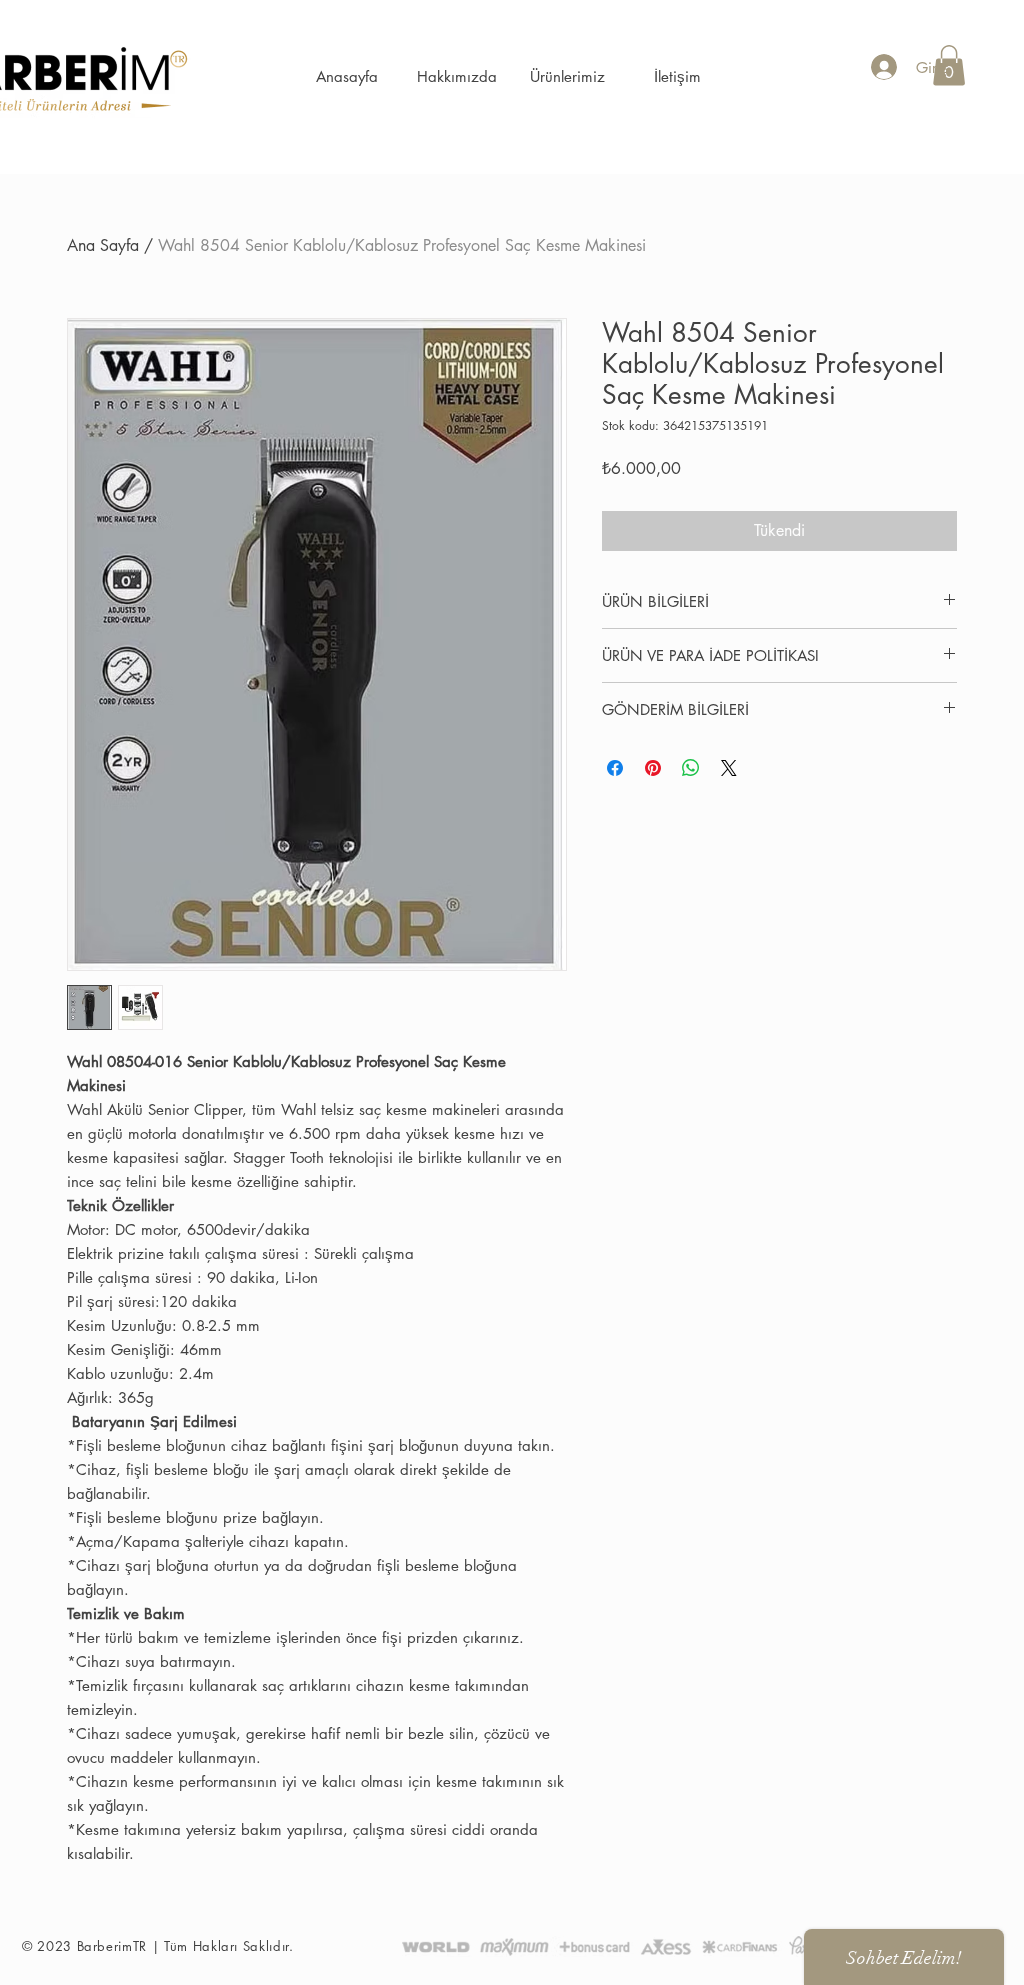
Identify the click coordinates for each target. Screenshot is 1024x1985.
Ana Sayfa (103, 245)
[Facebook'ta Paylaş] (615, 768)
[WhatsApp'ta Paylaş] (691, 768)
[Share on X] (729, 768)
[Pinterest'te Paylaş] (653, 768)
